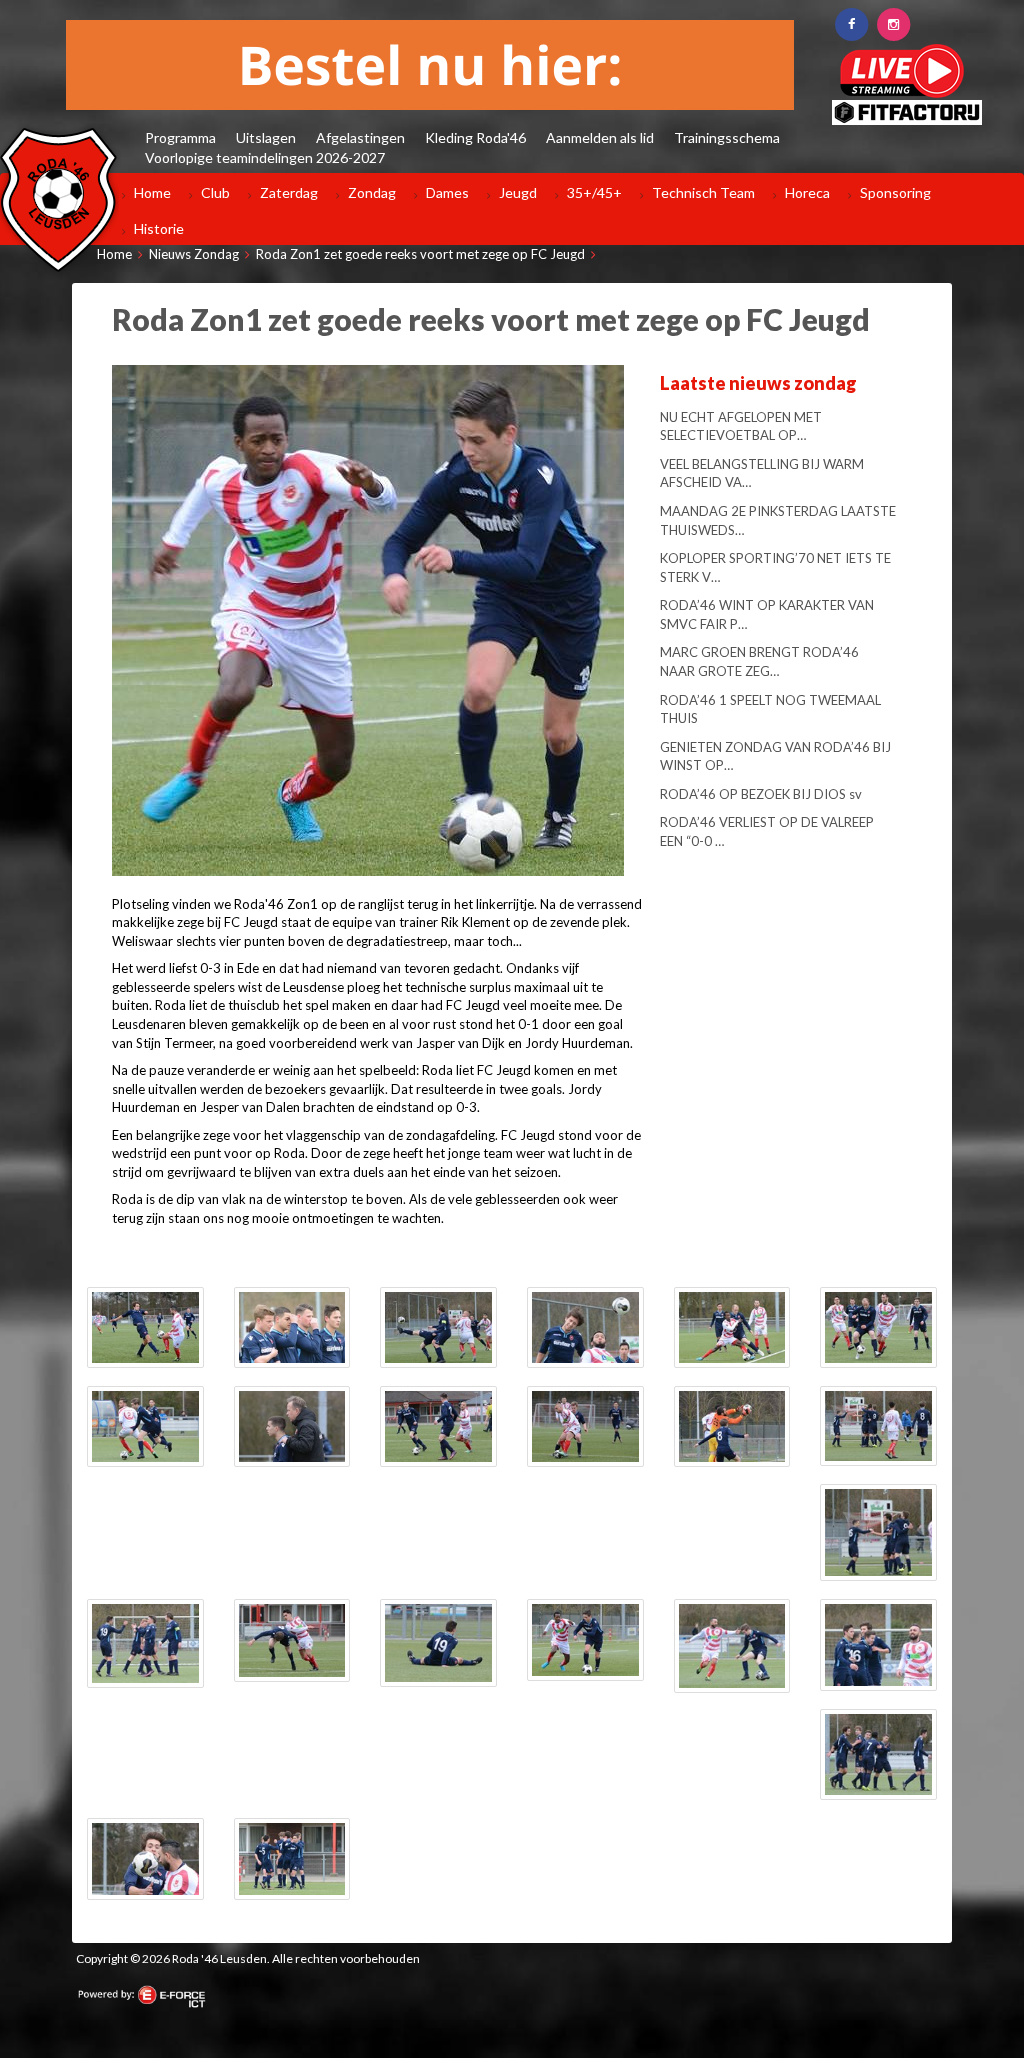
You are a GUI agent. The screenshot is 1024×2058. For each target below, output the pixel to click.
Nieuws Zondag (194, 254)
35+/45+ (594, 192)
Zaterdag (289, 192)
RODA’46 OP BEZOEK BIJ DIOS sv (761, 794)
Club (215, 192)
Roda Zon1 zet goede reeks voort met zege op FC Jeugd (420, 254)
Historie (159, 228)
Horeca (807, 192)
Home (152, 192)
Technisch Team (703, 192)
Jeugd (518, 192)
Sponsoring (895, 192)
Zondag (372, 192)
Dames (447, 192)
